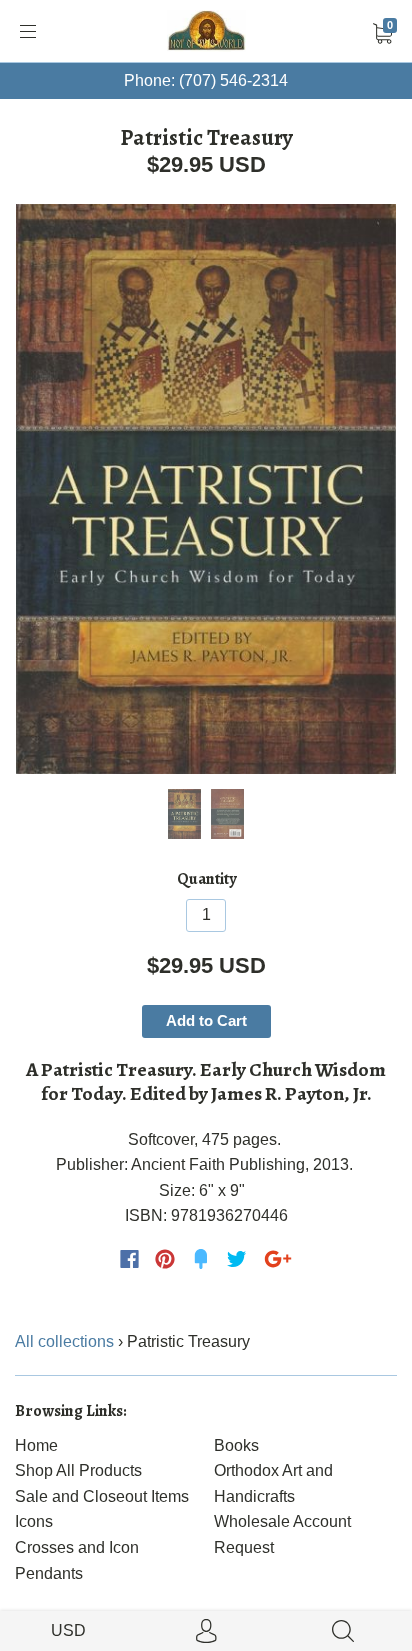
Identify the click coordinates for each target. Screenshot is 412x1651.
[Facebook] (129, 1259)
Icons (34, 1521)
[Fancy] (201, 1259)
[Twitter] (237, 1259)
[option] (206, 489)
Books (236, 1445)
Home (36, 1445)
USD (68, 1630)
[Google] (278, 1259)
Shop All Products (78, 1470)
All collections (64, 1341)
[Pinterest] (165, 1259)
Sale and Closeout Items (102, 1496)
